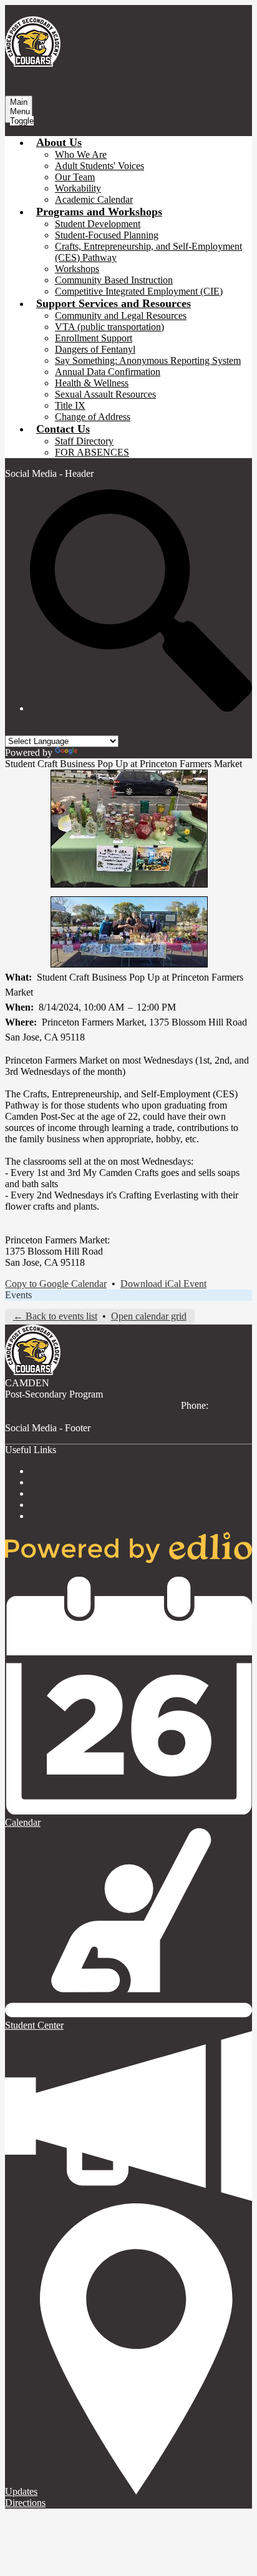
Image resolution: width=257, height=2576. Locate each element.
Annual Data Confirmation (108, 372)
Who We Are (81, 154)
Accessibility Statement (76, 1493)
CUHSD (47, 1516)
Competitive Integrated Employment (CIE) (139, 291)
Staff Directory (84, 441)
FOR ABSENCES (92, 452)
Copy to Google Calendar (56, 1284)
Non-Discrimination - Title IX (89, 1471)
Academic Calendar (94, 199)
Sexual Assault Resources (105, 394)
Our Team (75, 177)
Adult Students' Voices (99, 166)
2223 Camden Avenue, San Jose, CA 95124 (92, 1405)
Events (18, 1295)
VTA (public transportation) (109, 327)
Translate (98, 752)
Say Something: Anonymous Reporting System (148, 360)
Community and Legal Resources (121, 316)
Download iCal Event (163, 1284)
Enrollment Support (94, 338)
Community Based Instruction (114, 280)
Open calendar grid (149, 1316)
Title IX (70, 405)
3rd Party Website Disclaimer (87, 1482)
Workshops (77, 269)
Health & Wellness (92, 383)
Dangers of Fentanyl (95, 349)
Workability (78, 188)
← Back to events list (55, 1316)
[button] (59, 142)
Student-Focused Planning (107, 235)
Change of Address (93, 417)
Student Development (98, 224)
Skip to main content (46, 10)
